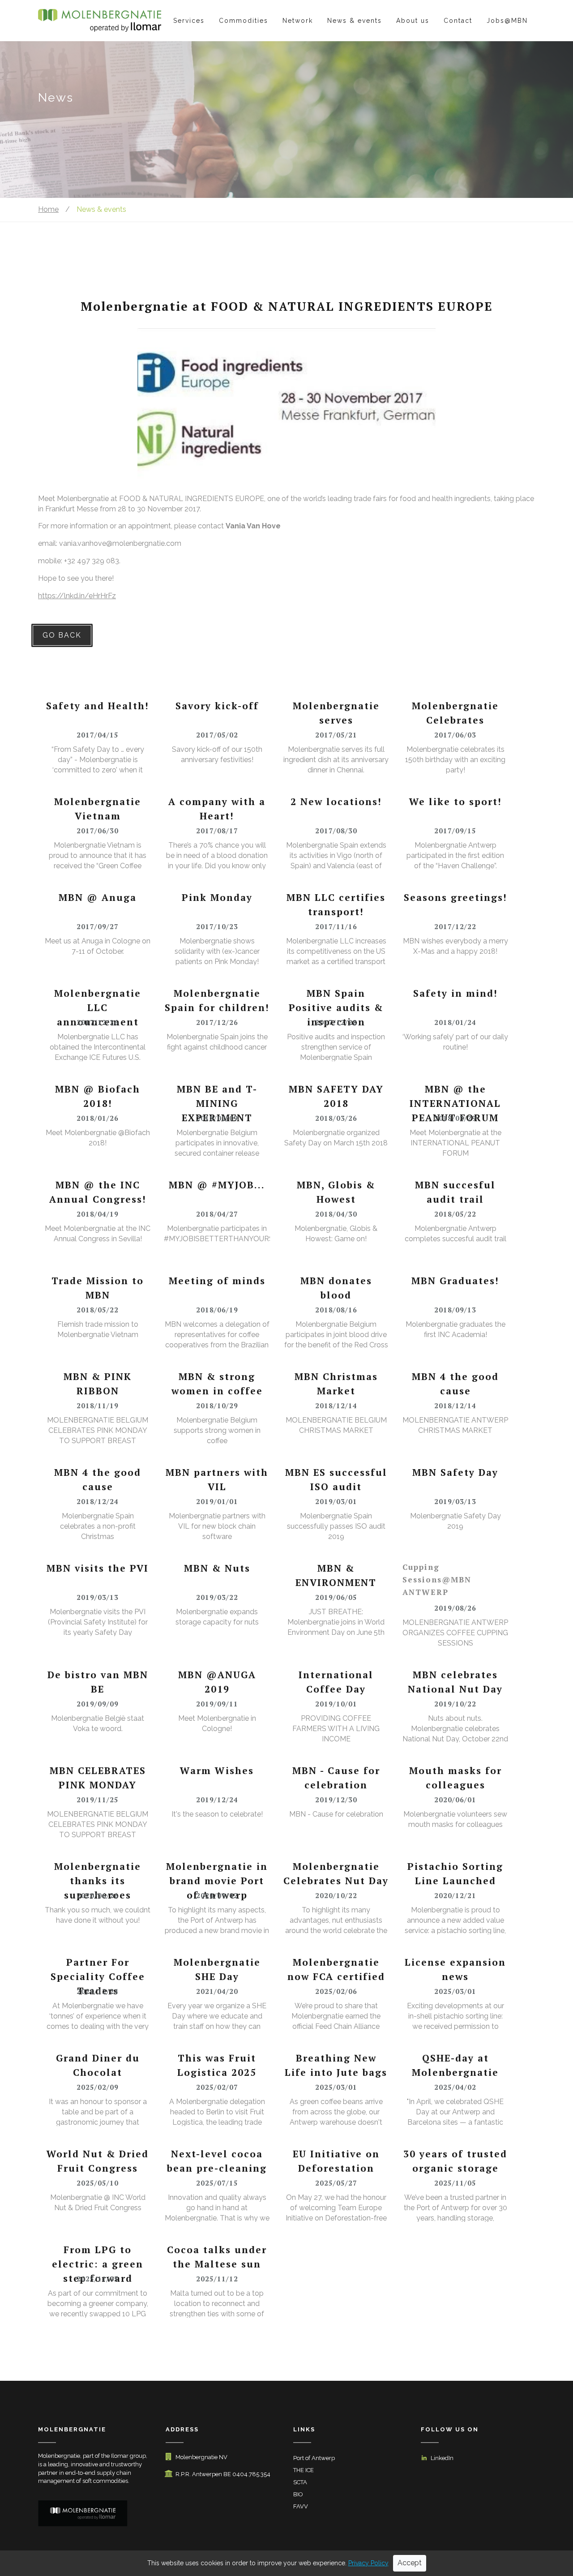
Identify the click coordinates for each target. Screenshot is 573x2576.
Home (48, 209)
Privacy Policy (368, 2563)
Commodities (244, 21)
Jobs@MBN (507, 21)
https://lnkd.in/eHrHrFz (77, 596)
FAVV (301, 2506)
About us (413, 21)
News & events (355, 21)
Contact (458, 21)
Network (298, 21)
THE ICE (304, 2470)
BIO (298, 2494)
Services (189, 21)
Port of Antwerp (314, 2458)
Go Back (62, 635)
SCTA (300, 2482)
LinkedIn (442, 2458)
